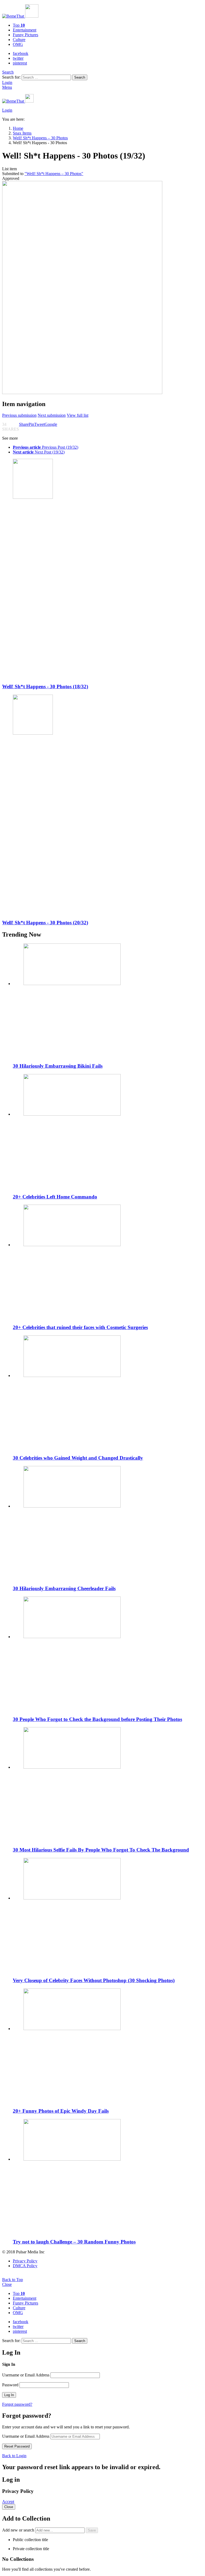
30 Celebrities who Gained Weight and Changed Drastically (78, 1458)
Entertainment (25, 30)
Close (7, 2284)
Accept (8, 2502)
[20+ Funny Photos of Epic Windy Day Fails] (108, 2046)
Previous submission (19, 415)
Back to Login (14, 2456)
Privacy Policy (25, 2261)
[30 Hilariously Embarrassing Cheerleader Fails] (108, 1523)
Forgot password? (17, 2404)
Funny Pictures (25, 35)
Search (80, 77)
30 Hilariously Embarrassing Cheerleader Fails (64, 1588)
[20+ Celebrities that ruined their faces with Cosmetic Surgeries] (108, 1262)
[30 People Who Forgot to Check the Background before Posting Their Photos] (108, 1654)
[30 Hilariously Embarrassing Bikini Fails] (108, 1001)
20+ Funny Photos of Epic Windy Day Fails (61, 2111)
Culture (19, 40)
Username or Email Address (26, 2375)
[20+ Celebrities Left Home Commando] (108, 1131)
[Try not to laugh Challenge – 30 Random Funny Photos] (108, 2176)
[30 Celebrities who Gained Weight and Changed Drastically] (108, 1393)
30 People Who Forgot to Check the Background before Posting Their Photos (97, 1719)
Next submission (52, 415)
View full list (78, 415)
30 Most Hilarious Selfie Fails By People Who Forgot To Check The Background (101, 1850)
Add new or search (19, 2530)
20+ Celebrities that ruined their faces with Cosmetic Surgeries (80, 1327)
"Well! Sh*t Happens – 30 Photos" (54, 174)
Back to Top (13, 2280)
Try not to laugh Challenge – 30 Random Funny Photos (74, 2242)
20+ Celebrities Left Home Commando (55, 1197)
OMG (18, 44)
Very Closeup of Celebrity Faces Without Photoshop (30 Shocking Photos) (94, 1980)
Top (19, 25)
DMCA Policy (25, 2266)
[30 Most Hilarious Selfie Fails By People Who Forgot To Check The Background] (108, 1785)
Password (10, 2385)
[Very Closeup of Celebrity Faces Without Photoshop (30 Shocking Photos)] (108, 1915)
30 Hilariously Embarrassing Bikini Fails (58, 1066)
